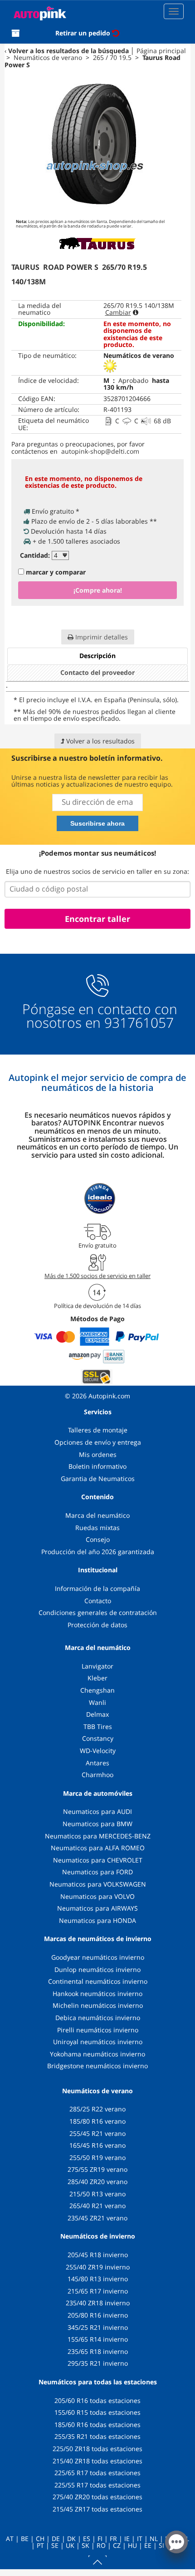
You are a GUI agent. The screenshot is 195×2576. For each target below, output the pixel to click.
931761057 (139, 1023)
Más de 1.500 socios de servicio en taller (97, 1276)
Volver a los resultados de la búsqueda (68, 51)
